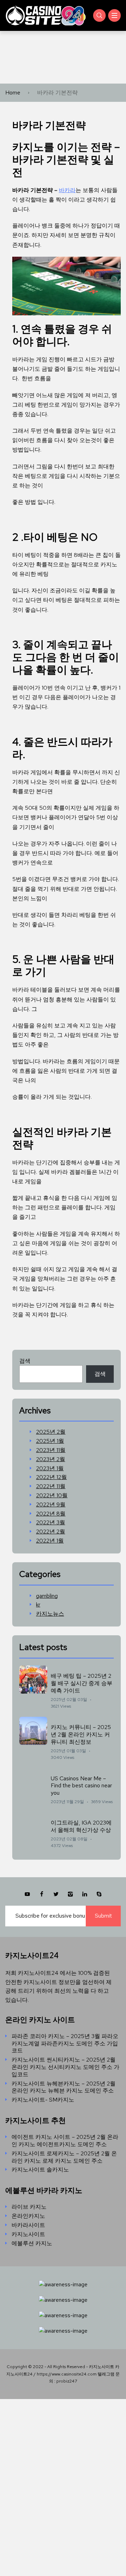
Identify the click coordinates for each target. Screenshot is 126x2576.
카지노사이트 (28, 2234)
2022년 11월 (51, 1486)
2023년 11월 (51, 1450)
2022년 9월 (51, 1505)
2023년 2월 (51, 1459)
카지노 (28, 147)
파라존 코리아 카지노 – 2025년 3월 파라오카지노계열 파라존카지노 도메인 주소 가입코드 (65, 2044)
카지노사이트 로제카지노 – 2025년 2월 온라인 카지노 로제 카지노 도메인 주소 (64, 2157)
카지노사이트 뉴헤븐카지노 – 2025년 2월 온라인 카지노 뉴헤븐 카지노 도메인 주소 (64, 2087)
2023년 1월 (50, 1468)
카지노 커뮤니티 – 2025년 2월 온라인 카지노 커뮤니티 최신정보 (81, 1734)
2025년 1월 (50, 1441)
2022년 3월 (51, 1523)
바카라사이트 (28, 2225)
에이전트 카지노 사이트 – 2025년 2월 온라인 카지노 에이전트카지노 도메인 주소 (65, 2141)
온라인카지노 (28, 2216)
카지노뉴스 (50, 1614)
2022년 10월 (52, 1496)
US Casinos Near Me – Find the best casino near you (81, 1786)
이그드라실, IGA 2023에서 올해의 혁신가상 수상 (81, 1826)
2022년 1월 (50, 1541)
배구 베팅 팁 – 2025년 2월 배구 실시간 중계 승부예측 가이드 (82, 1683)
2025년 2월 (51, 1432)
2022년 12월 (51, 1477)
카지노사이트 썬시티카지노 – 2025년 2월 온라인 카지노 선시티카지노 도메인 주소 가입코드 (65, 2067)
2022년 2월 (51, 1532)
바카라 (67, 190)
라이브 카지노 (29, 2207)
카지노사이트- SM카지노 (43, 2100)
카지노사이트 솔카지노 (40, 2170)
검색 (25, 1361)
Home (13, 93)
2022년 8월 (51, 1514)
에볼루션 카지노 (32, 2243)
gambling (47, 1596)
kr (38, 1605)
